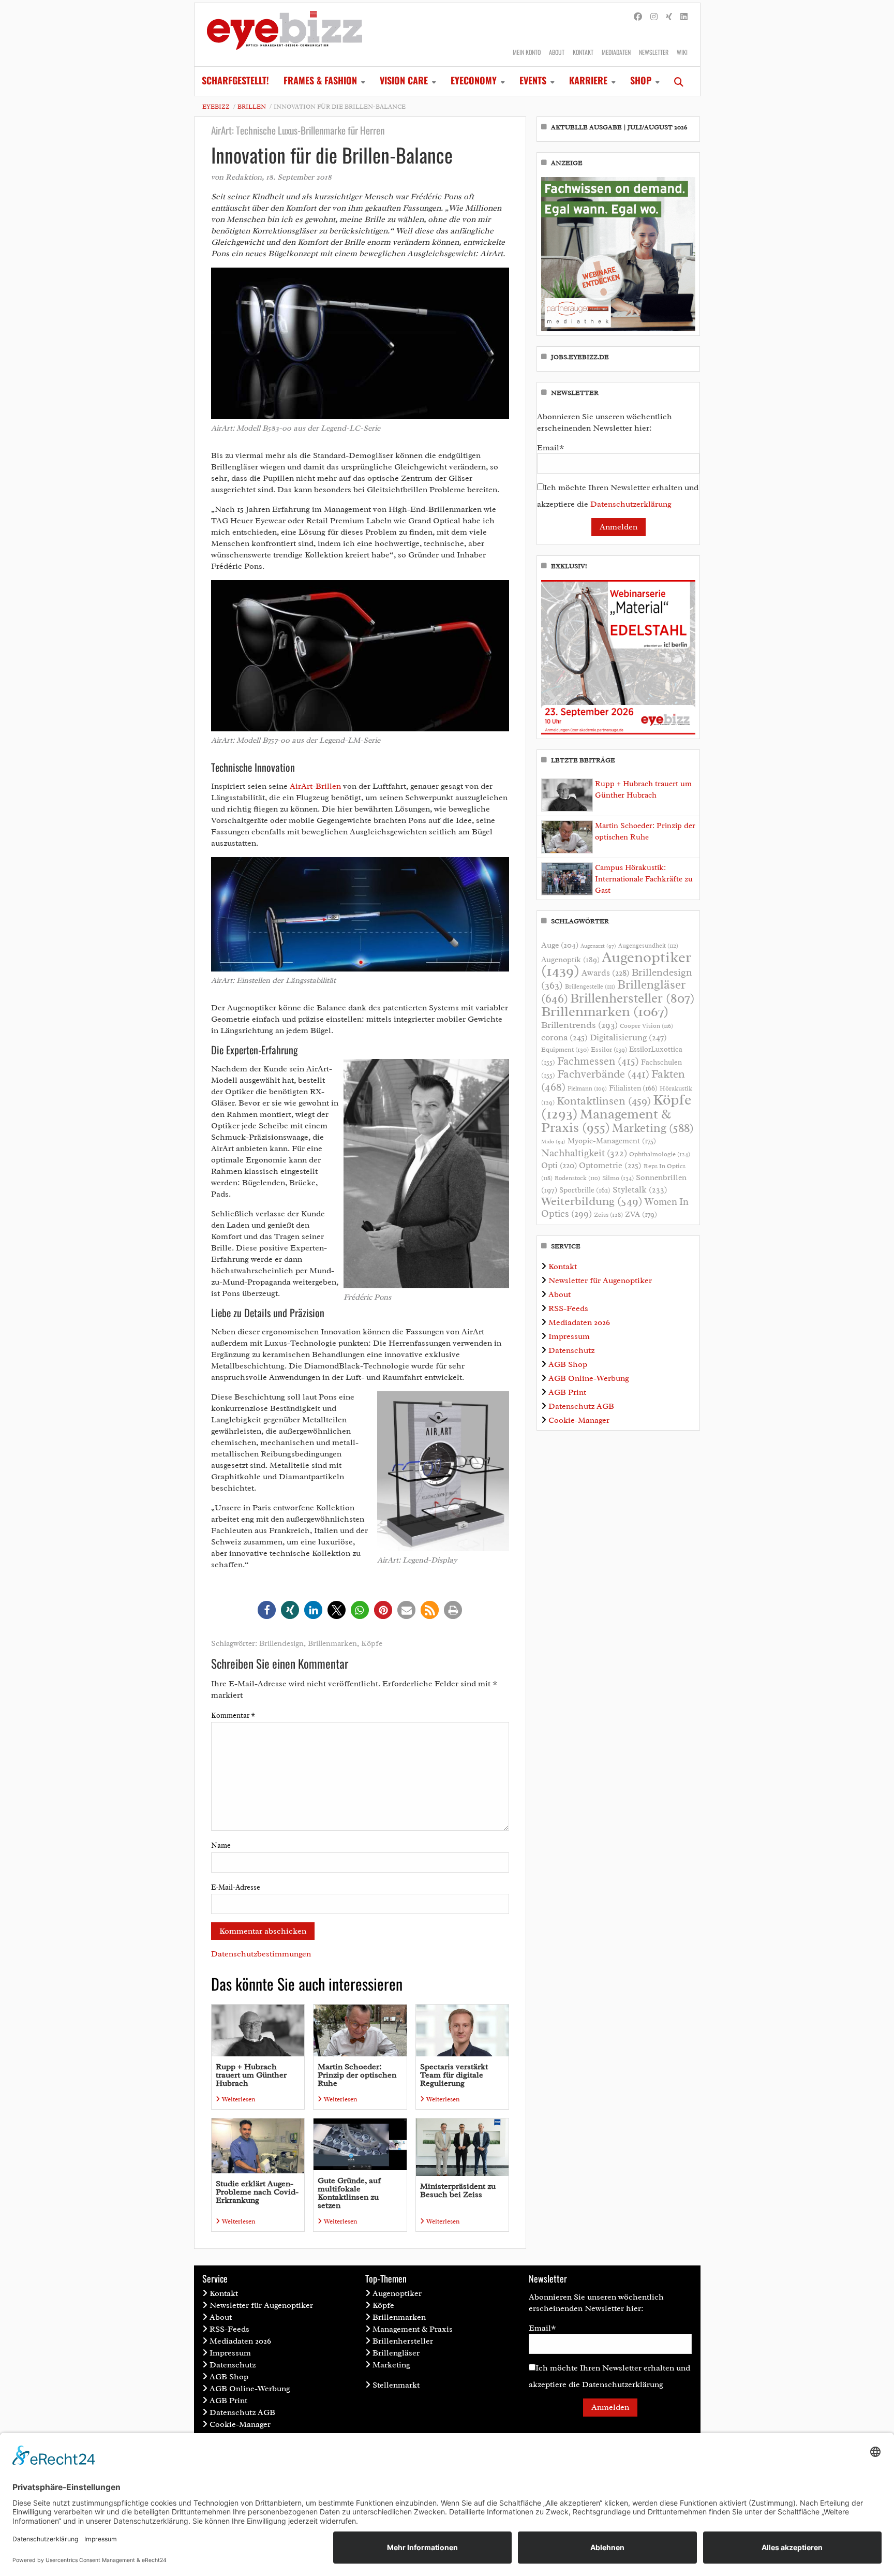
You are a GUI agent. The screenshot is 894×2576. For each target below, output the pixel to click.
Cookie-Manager (579, 1420)
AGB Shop (568, 1364)
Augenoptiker (616, 964)
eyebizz (216, 107)
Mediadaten (616, 52)
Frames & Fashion (320, 80)
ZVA (641, 1214)
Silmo (618, 1178)
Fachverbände (603, 1074)
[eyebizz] (285, 35)
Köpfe (372, 1644)
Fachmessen (598, 1061)
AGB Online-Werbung (589, 1378)
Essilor (609, 1049)
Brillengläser (396, 2353)
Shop (641, 80)
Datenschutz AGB (581, 1406)
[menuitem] (235, 81)
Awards (606, 973)
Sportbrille (585, 1190)
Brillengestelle (590, 987)
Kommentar (233, 1716)
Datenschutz (571, 1350)
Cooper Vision (646, 1026)
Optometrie (610, 1165)
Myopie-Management (612, 1141)
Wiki (682, 52)
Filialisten (633, 1088)
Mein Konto (527, 52)
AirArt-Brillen (315, 786)
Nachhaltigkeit (584, 1153)
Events (533, 80)
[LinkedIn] (684, 17)
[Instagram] (654, 17)
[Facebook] (638, 17)
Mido (553, 1142)
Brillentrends (579, 1025)
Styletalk (640, 1190)
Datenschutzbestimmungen (261, 1954)
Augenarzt (598, 946)
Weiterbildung (592, 1201)
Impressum (569, 1336)
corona (564, 1037)
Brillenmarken (332, 1644)
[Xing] (669, 17)
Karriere (588, 80)
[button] (267, 1610)
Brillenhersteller (632, 998)
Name (221, 1845)
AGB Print (567, 1392)
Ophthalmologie (660, 1154)
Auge (560, 945)
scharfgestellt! (235, 80)
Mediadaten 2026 (579, 1322)
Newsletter (654, 52)
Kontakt (583, 52)
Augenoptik (570, 960)
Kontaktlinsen (604, 1101)
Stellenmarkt (396, 2385)
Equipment (565, 1050)
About (557, 52)
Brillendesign (281, 1644)
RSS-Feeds (568, 1308)
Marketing (653, 1128)
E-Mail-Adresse (236, 1887)
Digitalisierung (628, 1037)
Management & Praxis (606, 1121)
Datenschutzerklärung (631, 504)
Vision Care (404, 80)
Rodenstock (577, 1178)
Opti (559, 1165)
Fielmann (587, 1088)
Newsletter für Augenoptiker (600, 1280)
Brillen (252, 107)
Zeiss (608, 1215)
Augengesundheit (648, 946)
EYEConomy (474, 80)
